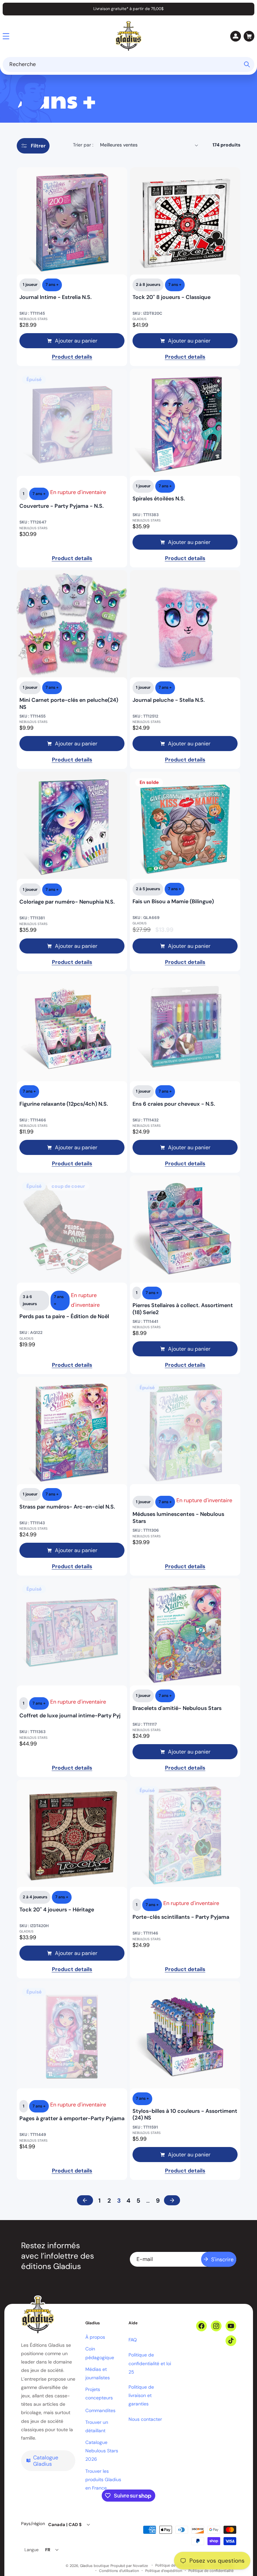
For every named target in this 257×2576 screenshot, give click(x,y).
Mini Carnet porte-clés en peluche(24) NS (69, 704)
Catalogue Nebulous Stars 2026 (102, 2451)
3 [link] (119, 2201)
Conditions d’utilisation (119, 2571)
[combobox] (128, 65)
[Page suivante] (172, 2200)
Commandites (100, 2410)
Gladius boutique (95, 2566)
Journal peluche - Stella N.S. (169, 700)
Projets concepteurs (99, 2394)
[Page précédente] (85, 2200)
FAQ (133, 2340)
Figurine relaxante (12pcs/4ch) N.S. (64, 1104)
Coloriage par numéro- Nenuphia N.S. (67, 902)
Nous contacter (145, 2419)
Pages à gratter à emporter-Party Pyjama (72, 2119)
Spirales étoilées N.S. (159, 499)
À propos (95, 2337)
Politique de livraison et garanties (141, 2395)
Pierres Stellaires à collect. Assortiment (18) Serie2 (183, 1309)
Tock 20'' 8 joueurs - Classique (172, 297)
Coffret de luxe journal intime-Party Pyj (70, 1716)
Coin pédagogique (100, 2353)
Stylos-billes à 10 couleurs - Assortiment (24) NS (185, 2115)
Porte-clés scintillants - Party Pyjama (181, 1917)
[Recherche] (247, 64)
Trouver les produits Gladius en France (103, 2479)
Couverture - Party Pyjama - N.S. (62, 506)
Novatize (140, 2566)
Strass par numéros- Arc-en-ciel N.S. (67, 1507)
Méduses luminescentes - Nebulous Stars (178, 1518)
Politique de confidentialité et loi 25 (150, 2363)
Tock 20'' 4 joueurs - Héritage (57, 1910)
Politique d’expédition (164, 2571)
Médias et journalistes (98, 2373)
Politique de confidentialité (211, 2571)
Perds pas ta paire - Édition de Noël (64, 1316)
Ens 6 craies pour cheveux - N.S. (174, 1104)
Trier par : (83, 145)
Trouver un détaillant (97, 2426)
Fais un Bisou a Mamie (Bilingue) (173, 902)
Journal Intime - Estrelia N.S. (56, 297)
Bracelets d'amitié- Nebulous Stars (177, 1708)
